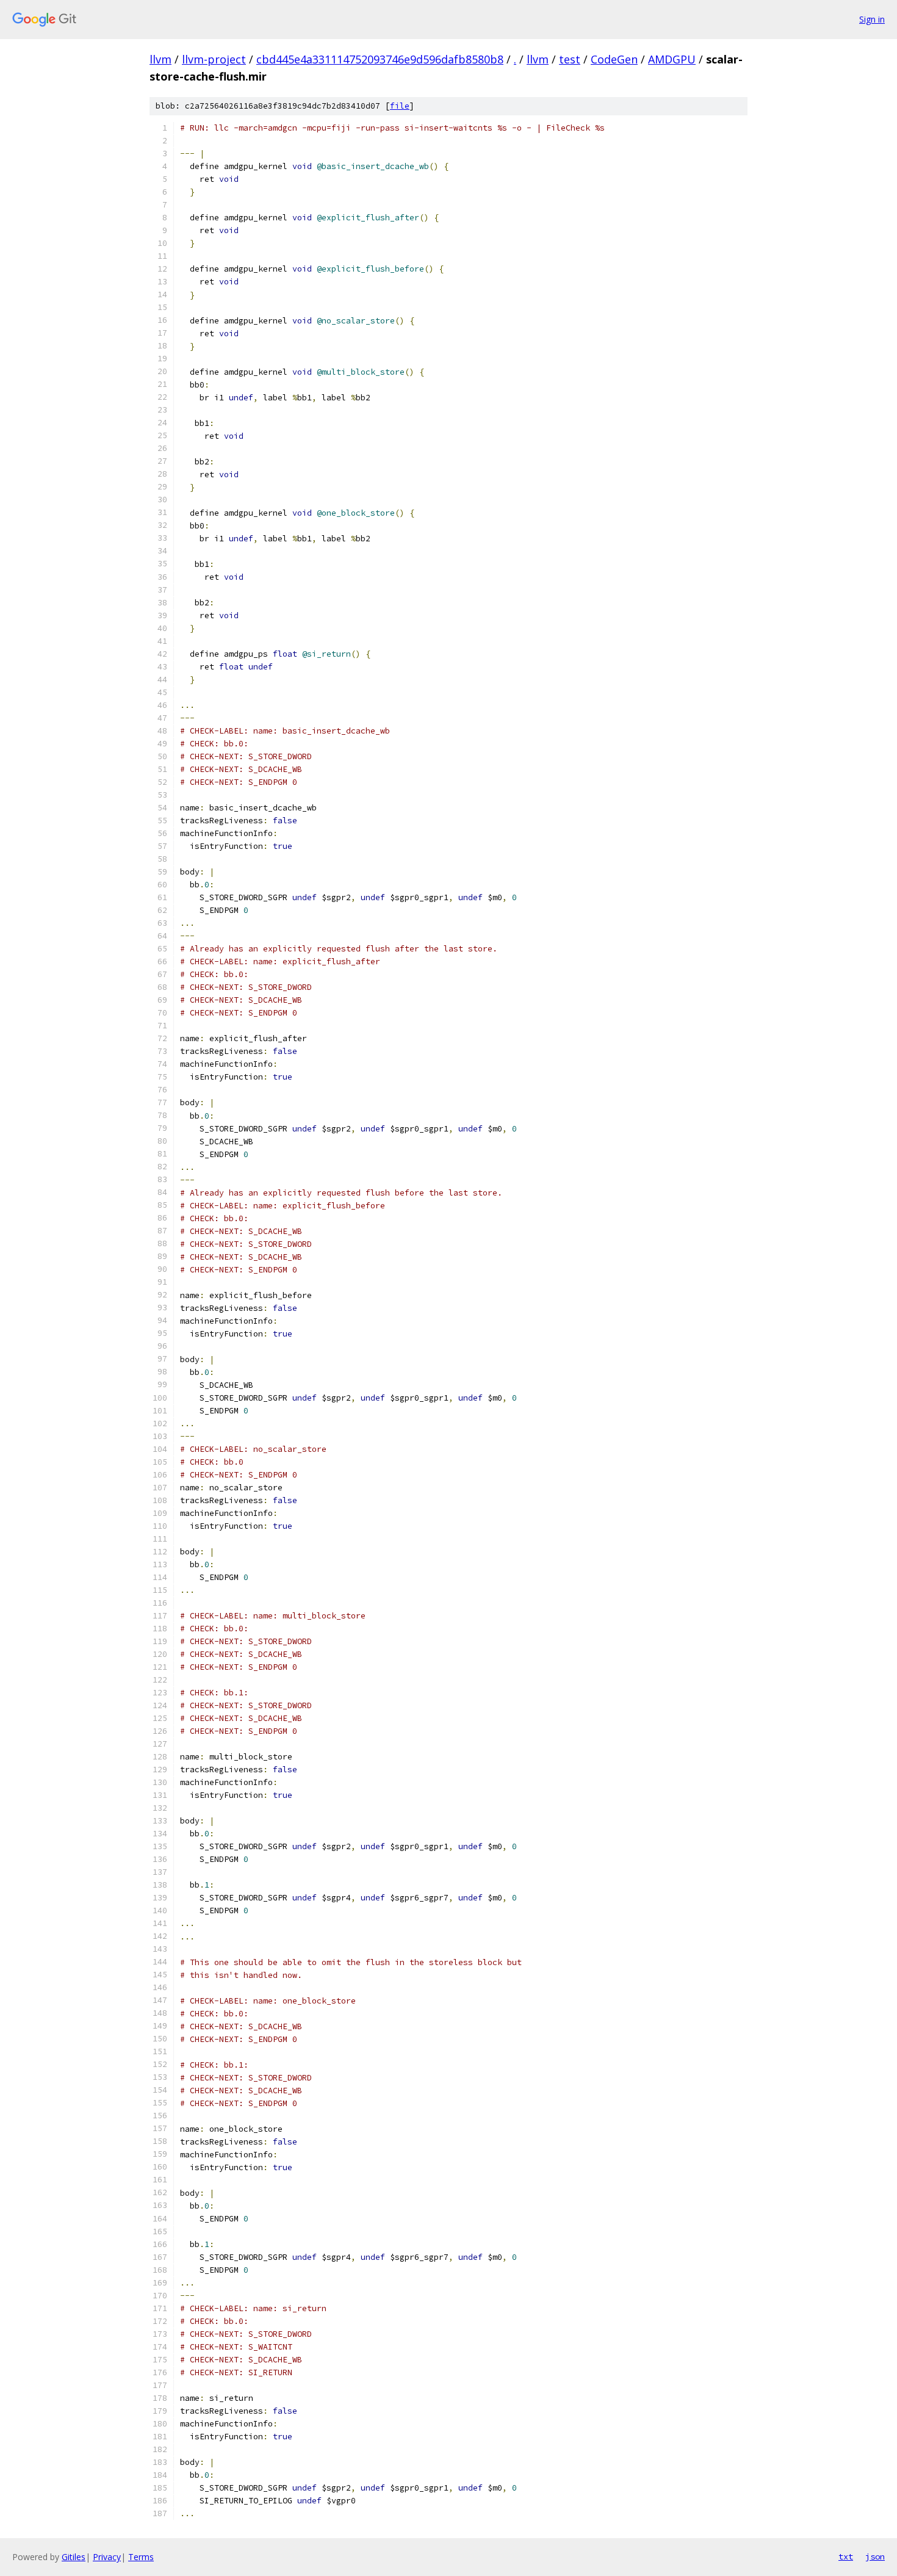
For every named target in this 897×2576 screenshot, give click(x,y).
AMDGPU (672, 59)
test (570, 59)
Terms (141, 2557)
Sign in (872, 19)
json (875, 2556)
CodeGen (614, 59)
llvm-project (214, 59)
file (400, 106)
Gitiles (74, 2557)
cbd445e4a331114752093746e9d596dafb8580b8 (380, 59)
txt (846, 2556)
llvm (160, 59)
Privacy (107, 2557)
